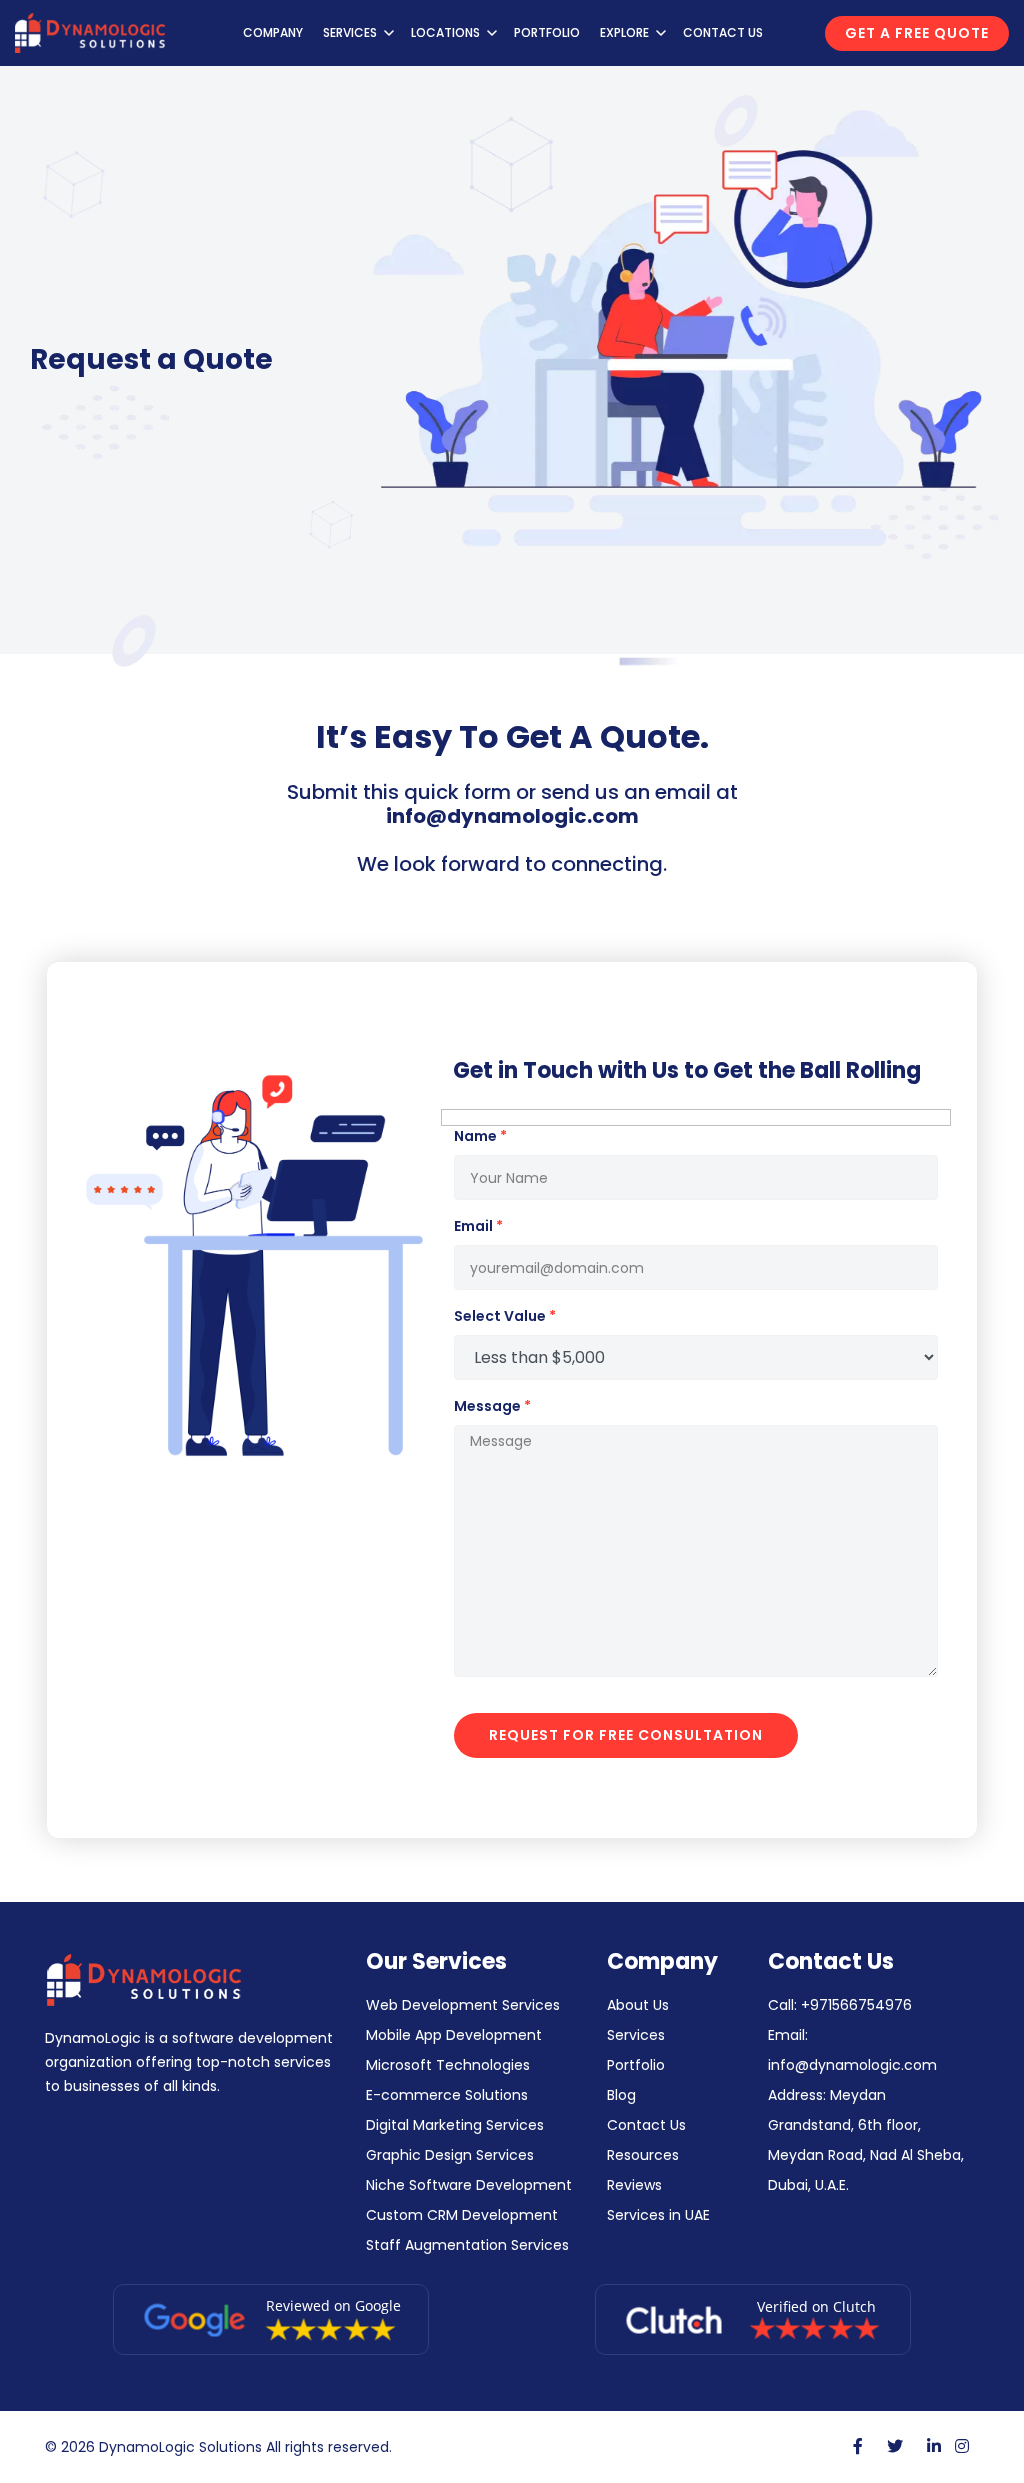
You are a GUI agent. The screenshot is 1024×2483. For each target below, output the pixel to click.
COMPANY (273, 32)
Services (636, 2035)
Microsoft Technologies (448, 2065)
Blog (621, 2095)
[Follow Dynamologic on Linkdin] (934, 2446)
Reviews (634, 2185)
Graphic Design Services (450, 2155)
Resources (643, 2155)
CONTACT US (723, 32)
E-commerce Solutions (447, 2095)
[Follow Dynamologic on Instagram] (962, 2446)
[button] (389, 33)
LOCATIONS (445, 32)
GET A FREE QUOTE (917, 33)
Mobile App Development (454, 2035)
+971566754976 (856, 2005)
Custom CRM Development (462, 2215)
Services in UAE (658, 2215)
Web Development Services (463, 2005)
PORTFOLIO (547, 32)
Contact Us (646, 2125)
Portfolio (636, 2065)
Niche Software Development (469, 2185)
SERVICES (350, 32)
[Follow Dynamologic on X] (895, 2446)
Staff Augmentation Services (467, 2245)
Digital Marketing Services (455, 2125)
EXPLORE (624, 32)
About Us (638, 2005)
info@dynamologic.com (512, 816)
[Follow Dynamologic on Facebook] (858, 2446)
